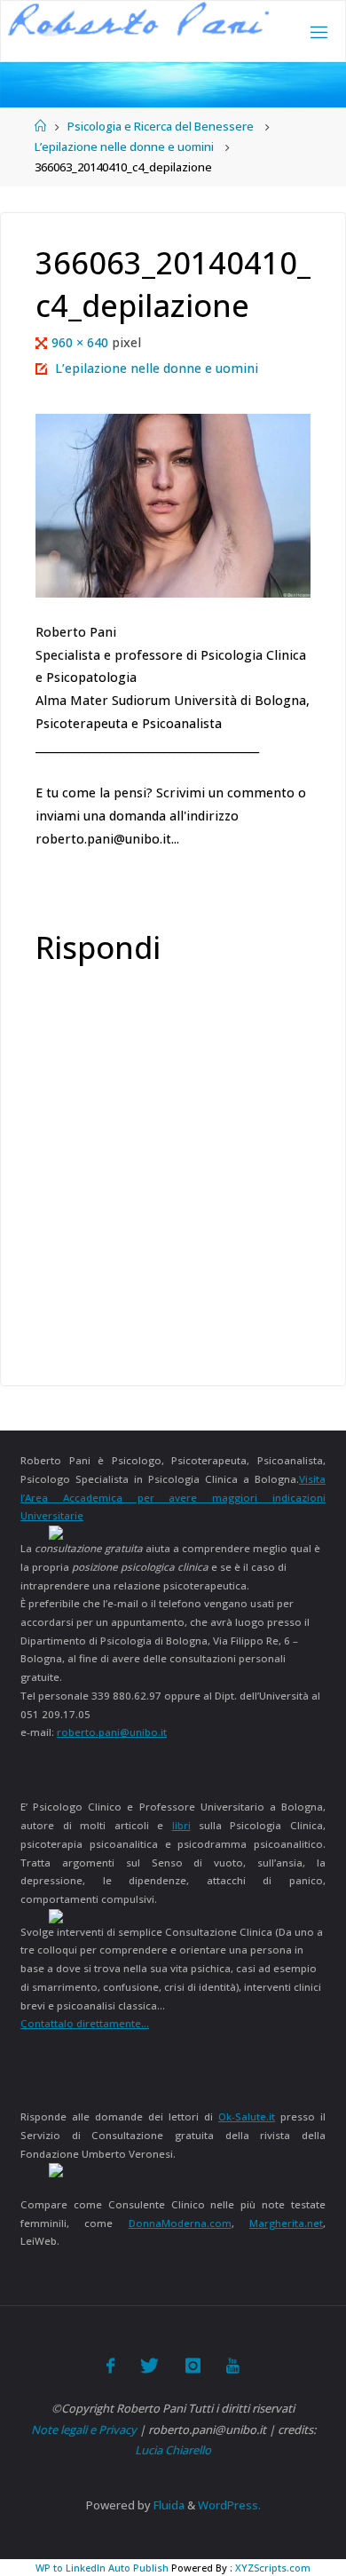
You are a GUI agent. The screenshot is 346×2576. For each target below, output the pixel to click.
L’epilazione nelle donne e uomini (124, 147)
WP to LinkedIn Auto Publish (102, 2568)
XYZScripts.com (273, 2568)
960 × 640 (82, 342)
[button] (138, 19)
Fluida (168, 2505)
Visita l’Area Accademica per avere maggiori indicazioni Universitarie (173, 1497)
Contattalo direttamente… (85, 2023)
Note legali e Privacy (84, 2429)
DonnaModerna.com (180, 2223)
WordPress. (229, 2505)
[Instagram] (193, 2366)
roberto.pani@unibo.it (112, 1732)
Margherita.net (286, 2223)
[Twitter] (149, 2366)
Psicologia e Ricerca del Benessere (161, 126)
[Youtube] (233, 2366)
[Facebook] (110, 2366)
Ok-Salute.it (247, 2116)
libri (181, 1825)
